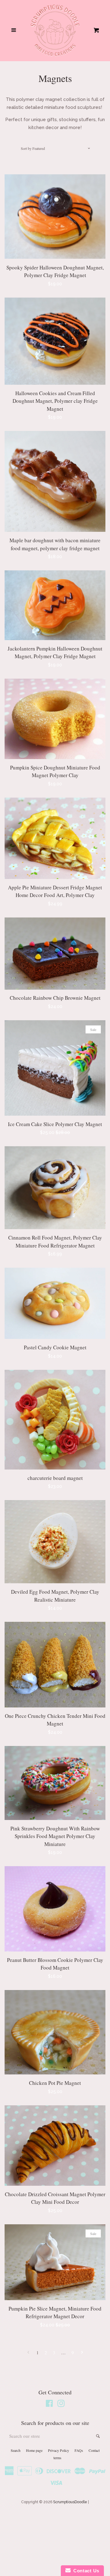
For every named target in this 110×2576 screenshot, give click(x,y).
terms (57, 2458)
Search (16, 2450)
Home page (34, 2450)
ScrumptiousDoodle (70, 2502)
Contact (94, 2450)
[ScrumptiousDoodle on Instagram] (61, 2405)
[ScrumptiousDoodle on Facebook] (49, 2405)
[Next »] (82, 2353)
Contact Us (85, 2571)
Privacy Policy (59, 2450)
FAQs (79, 2450)
